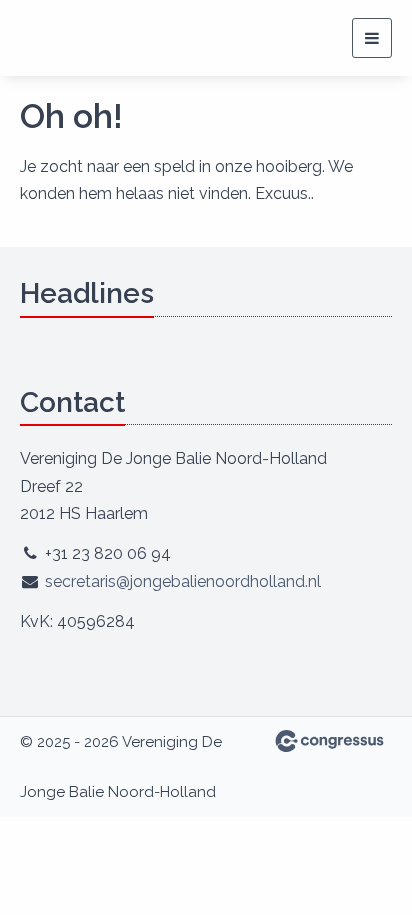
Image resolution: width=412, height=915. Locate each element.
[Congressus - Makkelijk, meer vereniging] (329, 741)
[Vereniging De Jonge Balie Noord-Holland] (95, 38)
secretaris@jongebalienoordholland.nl (183, 581)
